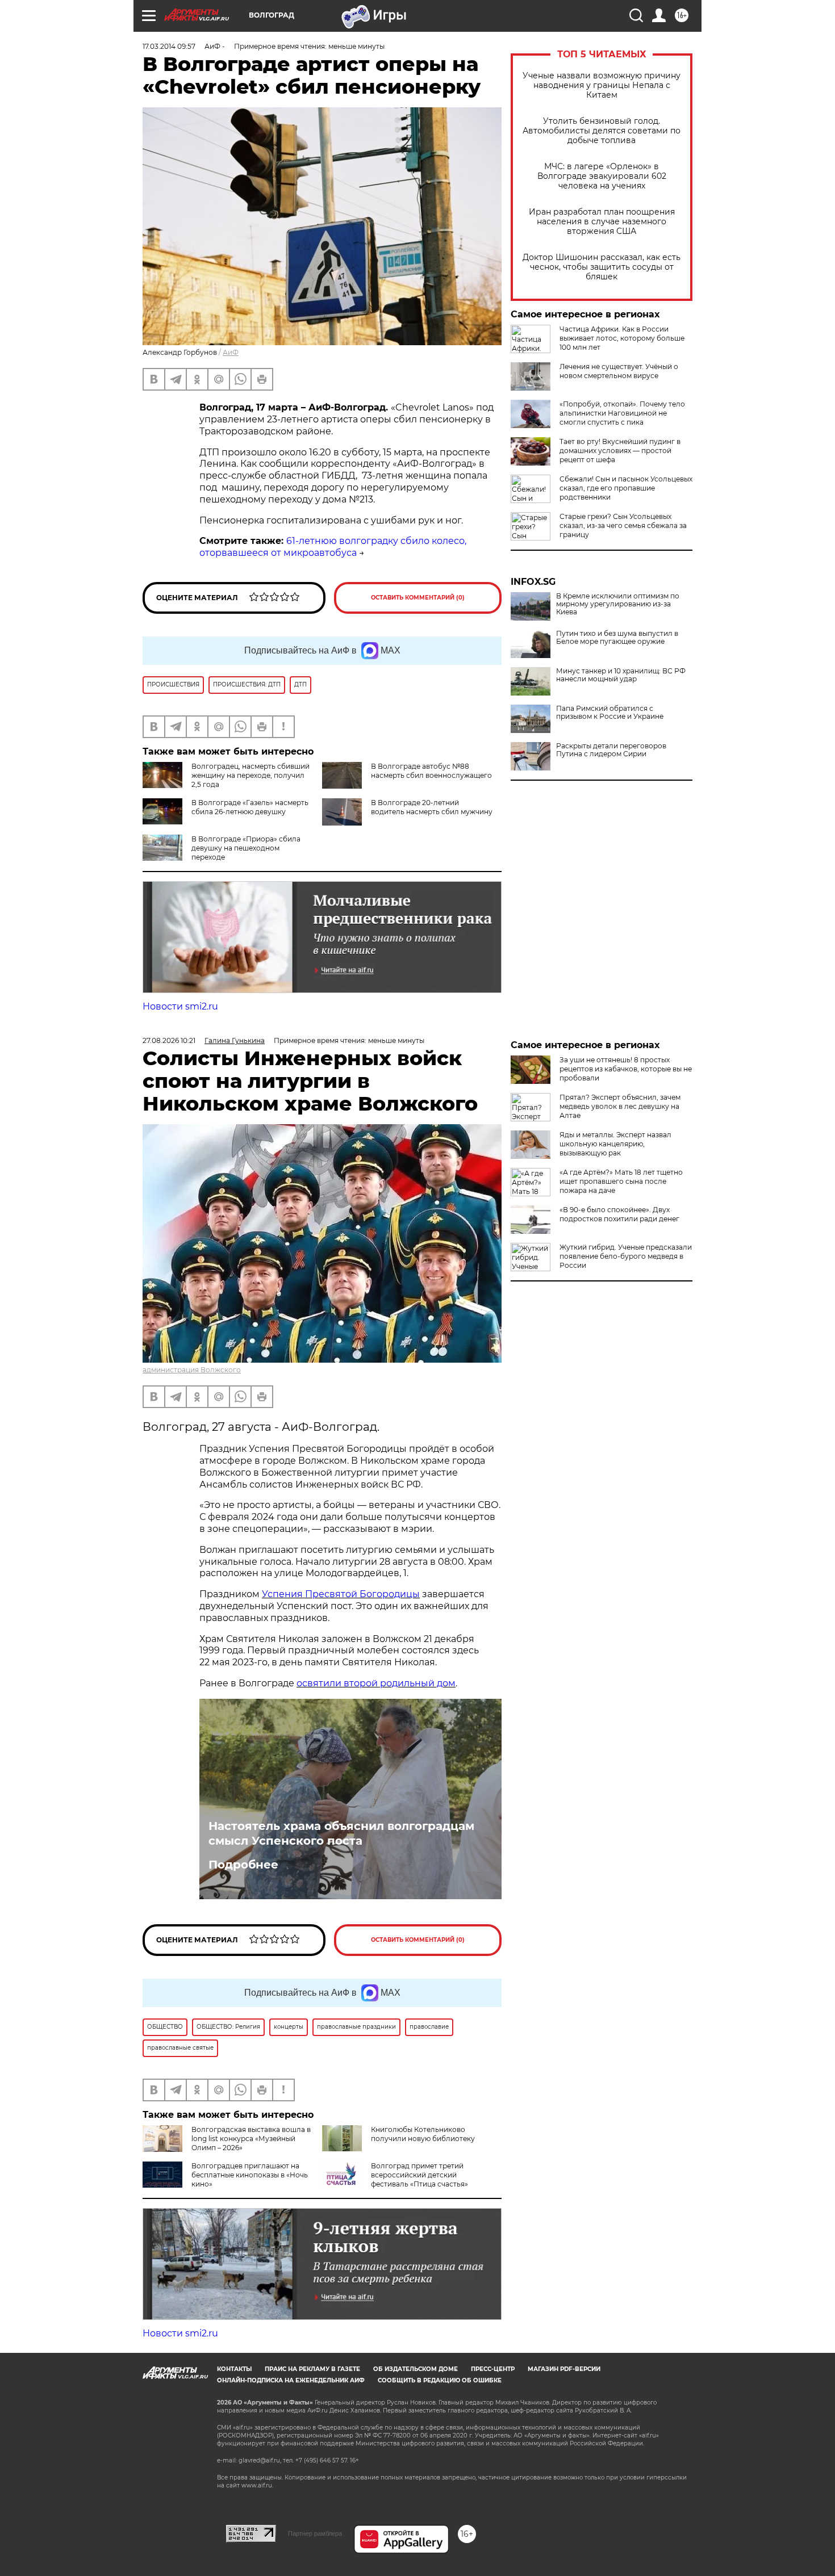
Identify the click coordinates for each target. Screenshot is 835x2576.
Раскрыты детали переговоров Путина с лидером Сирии (611, 750)
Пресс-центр (493, 2369)
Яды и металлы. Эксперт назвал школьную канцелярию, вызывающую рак (615, 1144)
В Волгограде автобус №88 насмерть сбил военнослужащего (431, 771)
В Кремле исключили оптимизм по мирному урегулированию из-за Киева (618, 604)
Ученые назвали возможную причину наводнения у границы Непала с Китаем (602, 85)
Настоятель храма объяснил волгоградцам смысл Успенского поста (341, 1833)
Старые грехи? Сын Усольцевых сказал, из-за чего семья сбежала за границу (623, 525)
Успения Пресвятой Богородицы (341, 1594)
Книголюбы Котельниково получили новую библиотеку (423, 2134)
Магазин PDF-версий (564, 2369)
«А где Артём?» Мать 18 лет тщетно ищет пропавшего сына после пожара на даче (621, 1181)
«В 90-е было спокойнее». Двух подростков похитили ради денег (619, 1214)
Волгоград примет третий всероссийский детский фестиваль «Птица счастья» (419, 2175)
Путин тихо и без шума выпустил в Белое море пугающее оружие (617, 638)
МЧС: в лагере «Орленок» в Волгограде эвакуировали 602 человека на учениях (602, 176)
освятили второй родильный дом (376, 1683)
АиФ (231, 352)
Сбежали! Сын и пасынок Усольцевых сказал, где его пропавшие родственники (626, 488)
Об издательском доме (416, 2369)
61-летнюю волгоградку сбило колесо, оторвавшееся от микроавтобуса (333, 547)
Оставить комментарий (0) (418, 598)
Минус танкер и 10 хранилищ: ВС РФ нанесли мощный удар (621, 675)
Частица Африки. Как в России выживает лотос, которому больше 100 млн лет (622, 338)
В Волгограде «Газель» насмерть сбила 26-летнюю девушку (250, 807)
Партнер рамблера (315, 2533)
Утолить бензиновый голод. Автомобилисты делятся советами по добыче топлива (602, 131)
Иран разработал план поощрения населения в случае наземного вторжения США (602, 222)
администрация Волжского (192, 1370)
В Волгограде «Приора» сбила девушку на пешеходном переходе (246, 848)
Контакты (234, 2369)
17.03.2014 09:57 (169, 46)
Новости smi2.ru (180, 1006)
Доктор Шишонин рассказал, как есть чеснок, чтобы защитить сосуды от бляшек (602, 267)
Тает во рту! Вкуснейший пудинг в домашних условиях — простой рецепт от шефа (620, 451)
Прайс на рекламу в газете (312, 2369)
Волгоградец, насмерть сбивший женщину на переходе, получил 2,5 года (250, 775)
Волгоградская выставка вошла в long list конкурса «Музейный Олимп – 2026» (251, 2139)
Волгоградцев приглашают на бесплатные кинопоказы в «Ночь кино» (250, 2175)
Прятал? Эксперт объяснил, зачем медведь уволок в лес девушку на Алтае (620, 1106)
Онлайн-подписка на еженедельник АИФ (291, 2380)
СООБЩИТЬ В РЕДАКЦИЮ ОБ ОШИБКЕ (440, 2380)
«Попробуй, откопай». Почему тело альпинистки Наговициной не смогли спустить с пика (622, 413)
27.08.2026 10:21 (169, 1040)
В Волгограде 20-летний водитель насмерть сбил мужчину (432, 807)
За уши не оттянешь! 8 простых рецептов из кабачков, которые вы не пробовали (626, 1069)
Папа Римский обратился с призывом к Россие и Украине (610, 713)
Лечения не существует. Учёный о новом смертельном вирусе (619, 371)
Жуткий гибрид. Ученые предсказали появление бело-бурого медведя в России (626, 1256)
